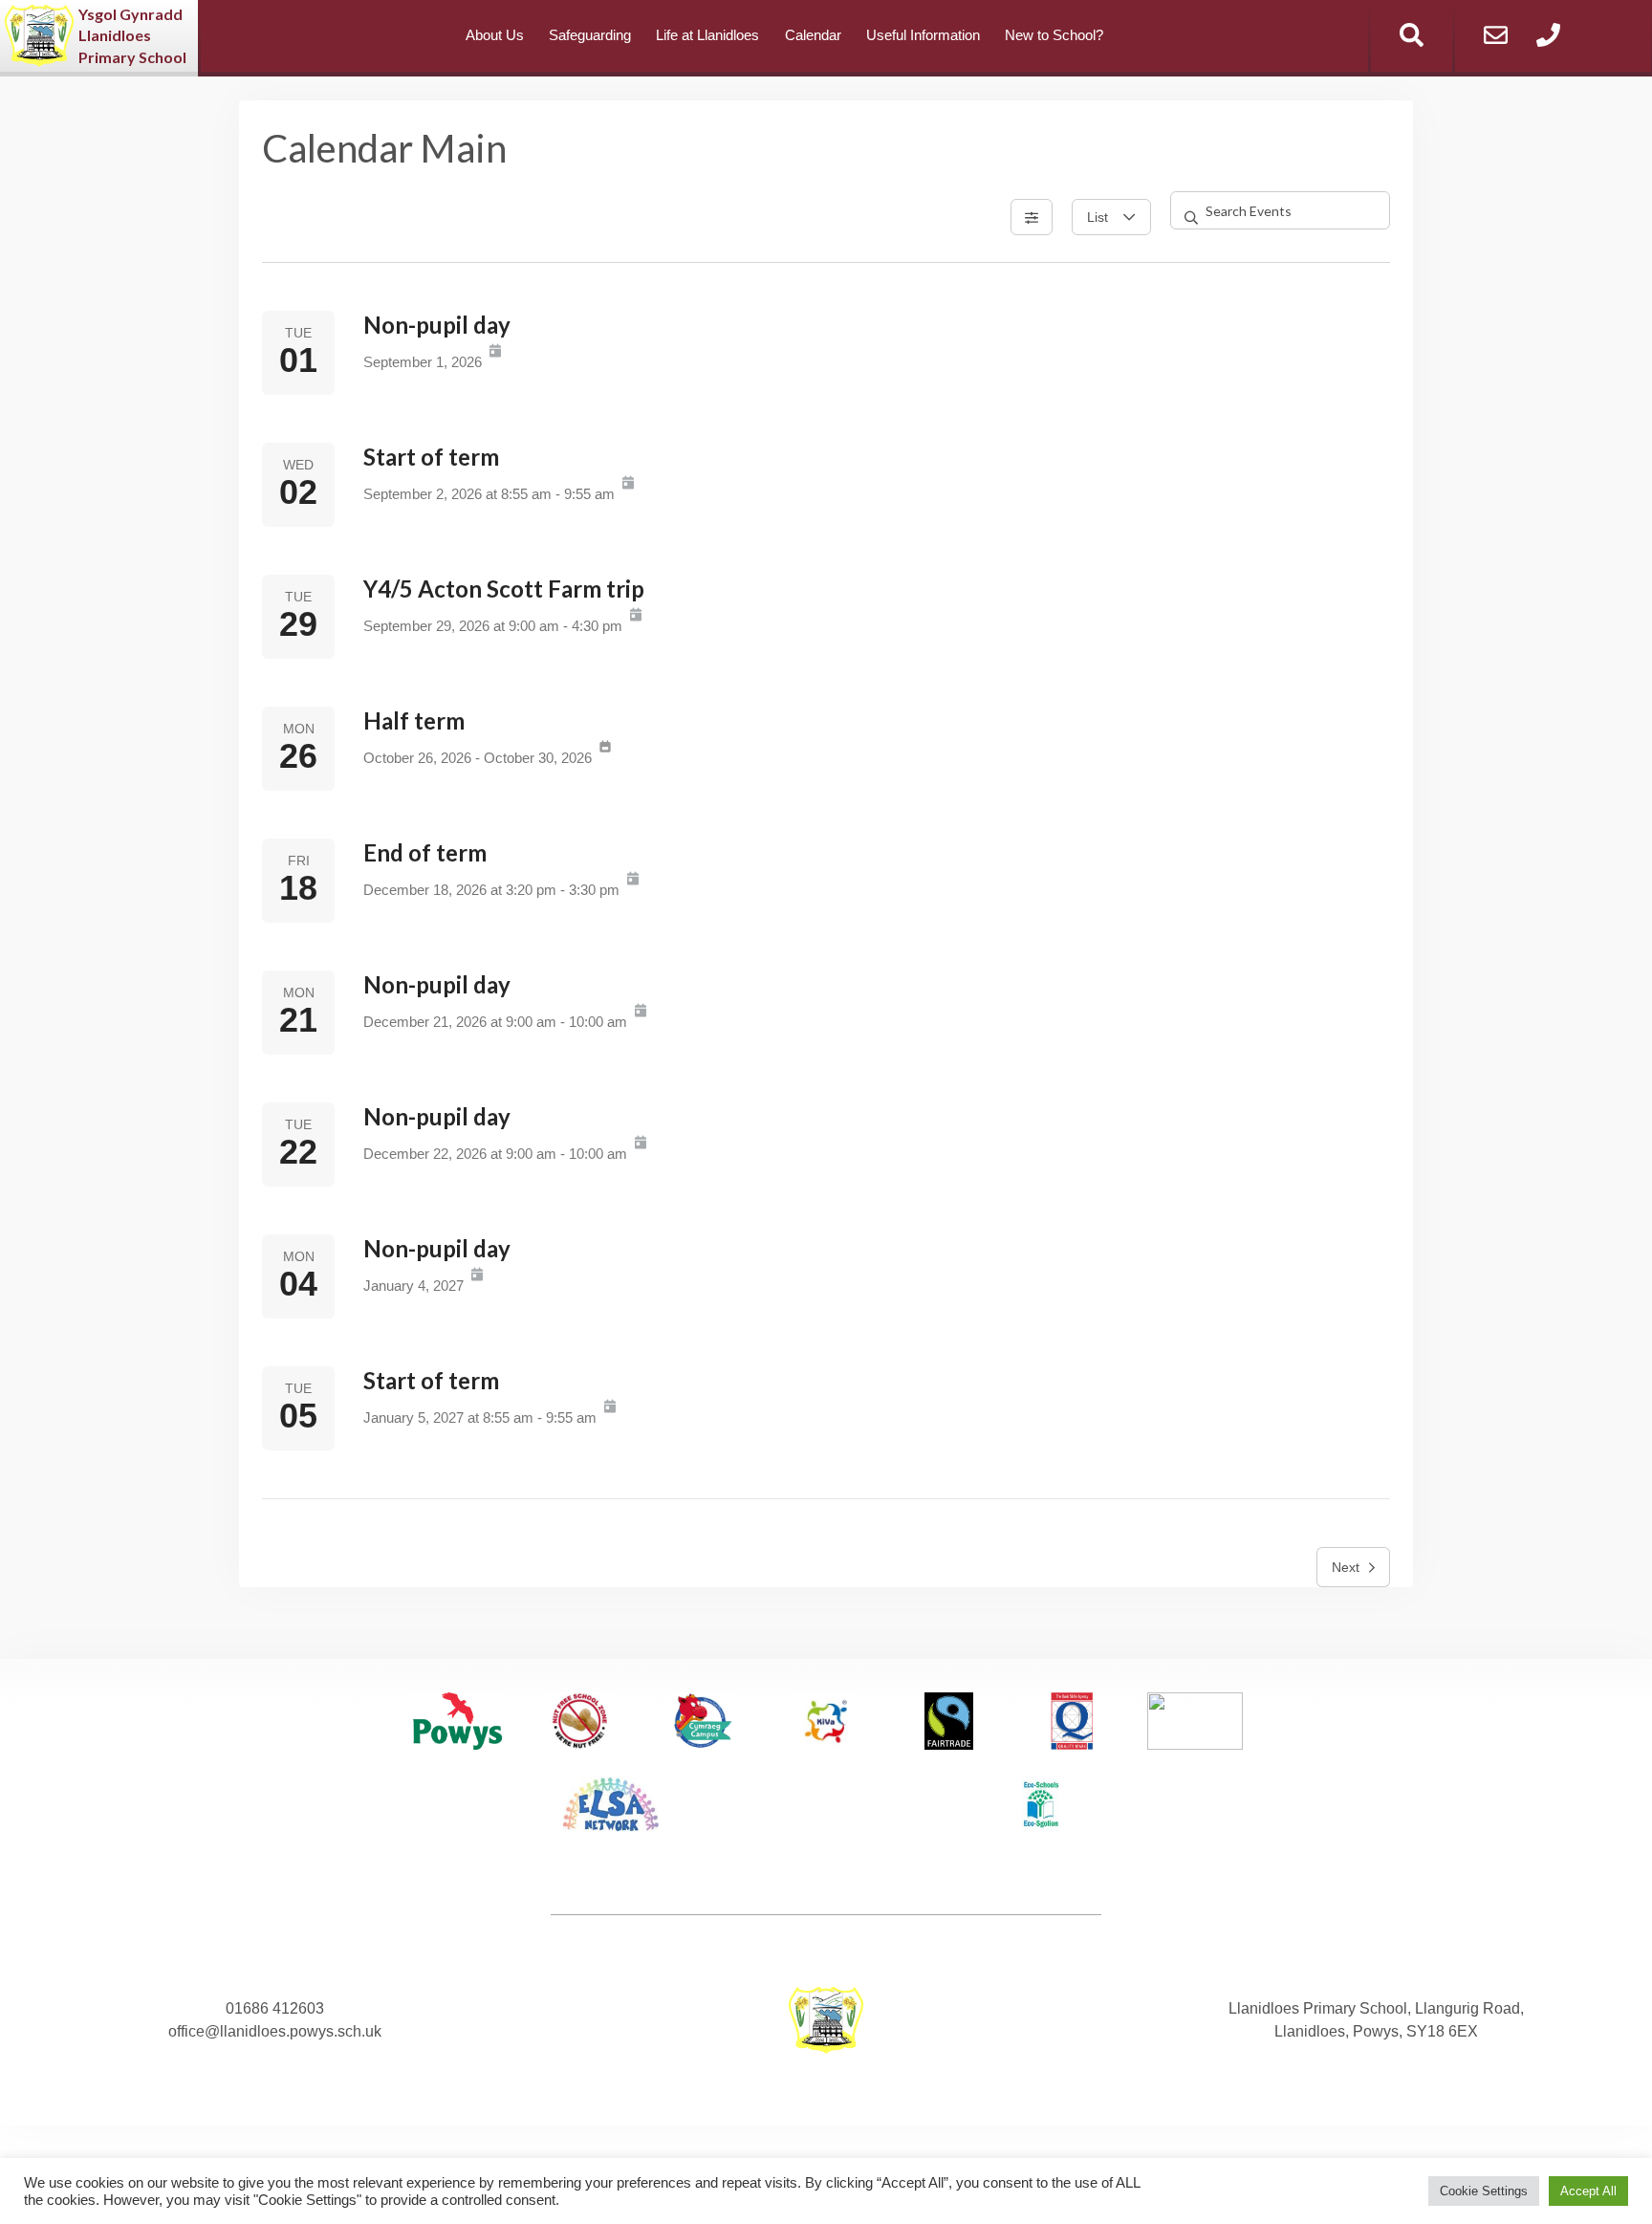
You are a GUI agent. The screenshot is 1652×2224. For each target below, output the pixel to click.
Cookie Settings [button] (1484, 2191)
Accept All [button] (1588, 2191)
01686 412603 (275, 2008)
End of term (425, 852)
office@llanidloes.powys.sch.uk (275, 2031)
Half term (414, 720)
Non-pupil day (437, 325)
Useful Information (923, 35)
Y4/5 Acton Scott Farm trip (504, 589)
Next (1346, 1567)
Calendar (813, 35)
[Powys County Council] (457, 1724)
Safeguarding (590, 35)
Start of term (431, 457)
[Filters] (1032, 217)
